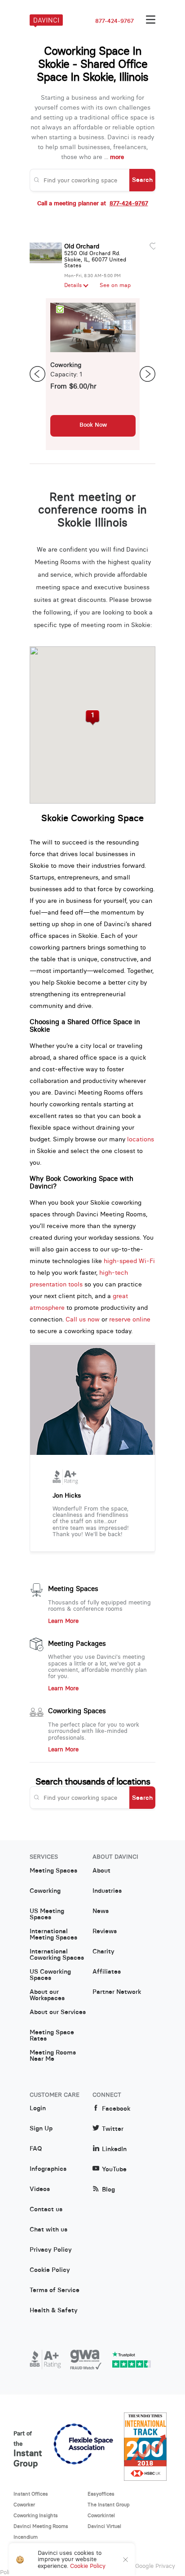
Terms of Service (55, 2290)
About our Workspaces (47, 1995)
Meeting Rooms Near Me (53, 2056)
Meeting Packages (77, 1644)
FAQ (36, 2149)
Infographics (48, 2169)
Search (142, 180)
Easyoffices (101, 2494)
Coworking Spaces (77, 1711)
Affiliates (107, 1972)
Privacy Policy (51, 2250)
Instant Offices (31, 2494)
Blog (108, 2189)
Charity (104, 1952)
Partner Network (117, 1992)
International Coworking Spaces (57, 1955)
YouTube (114, 2169)
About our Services (58, 2012)
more (117, 157)
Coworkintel (101, 2515)
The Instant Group (109, 2505)
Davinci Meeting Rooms (41, 2526)
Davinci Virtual (104, 2526)
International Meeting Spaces (53, 1935)
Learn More (63, 1621)
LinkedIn (114, 2149)
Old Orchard (82, 246)
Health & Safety (54, 2311)
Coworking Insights (36, 2515)
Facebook (116, 2109)
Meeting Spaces (73, 1589)
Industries (107, 1891)
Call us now (83, 1319)
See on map (115, 285)
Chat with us (48, 2230)
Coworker (24, 2505)
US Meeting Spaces (47, 1914)
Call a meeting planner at (93, 203)
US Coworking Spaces (50, 1975)
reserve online (130, 1319)
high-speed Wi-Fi (129, 1261)
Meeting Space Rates (52, 2036)
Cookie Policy (50, 2270)
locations (141, 1139)
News (101, 1911)
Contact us (46, 2209)
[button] (93, 718)
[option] (93, 374)
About (101, 1871)
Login (38, 2108)
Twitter (113, 2129)
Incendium (26, 2537)
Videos (40, 2189)
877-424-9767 (115, 21)
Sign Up (41, 2129)
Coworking (45, 1891)
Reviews (105, 1931)
